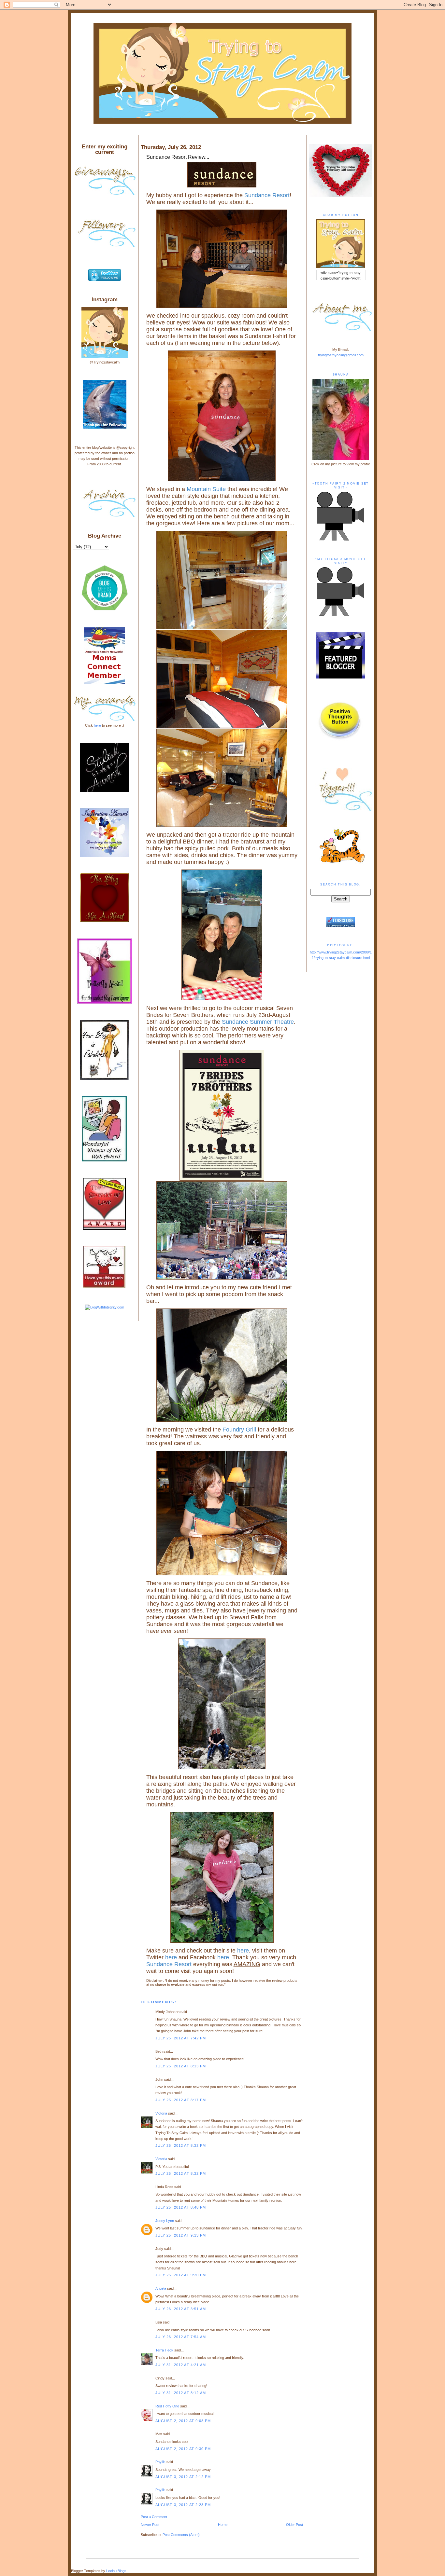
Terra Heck (164, 2350)
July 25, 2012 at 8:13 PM (181, 2066)
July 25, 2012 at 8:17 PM (181, 2100)
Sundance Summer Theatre (258, 1022)
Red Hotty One (167, 2406)
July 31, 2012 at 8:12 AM (181, 2393)
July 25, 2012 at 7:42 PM (181, 2038)
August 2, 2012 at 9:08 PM (183, 2421)
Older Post (294, 2525)
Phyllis (160, 2462)
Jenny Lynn (165, 2221)
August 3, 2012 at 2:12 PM (183, 2477)
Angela (161, 2288)
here (243, 1951)
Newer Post (150, 2525)
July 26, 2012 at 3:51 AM (181, 2309)
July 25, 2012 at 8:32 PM (181, 2145)
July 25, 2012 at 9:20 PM (181, 2275)
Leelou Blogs (116, 2571)
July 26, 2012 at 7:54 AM (181, 2337)
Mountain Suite (206, 489)
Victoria (161, 2113)
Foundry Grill (239, 1430)
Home (223, 2525)
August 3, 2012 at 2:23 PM (183, 2505)
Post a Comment (154, 2517)
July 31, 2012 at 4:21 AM (181, 2365)
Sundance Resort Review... (178, 157)
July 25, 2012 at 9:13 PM (181, 2235)
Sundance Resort (267, 195)
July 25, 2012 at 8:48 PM (181, 2207)
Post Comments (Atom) (181, 2535)
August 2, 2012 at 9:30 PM (183, 2449)
